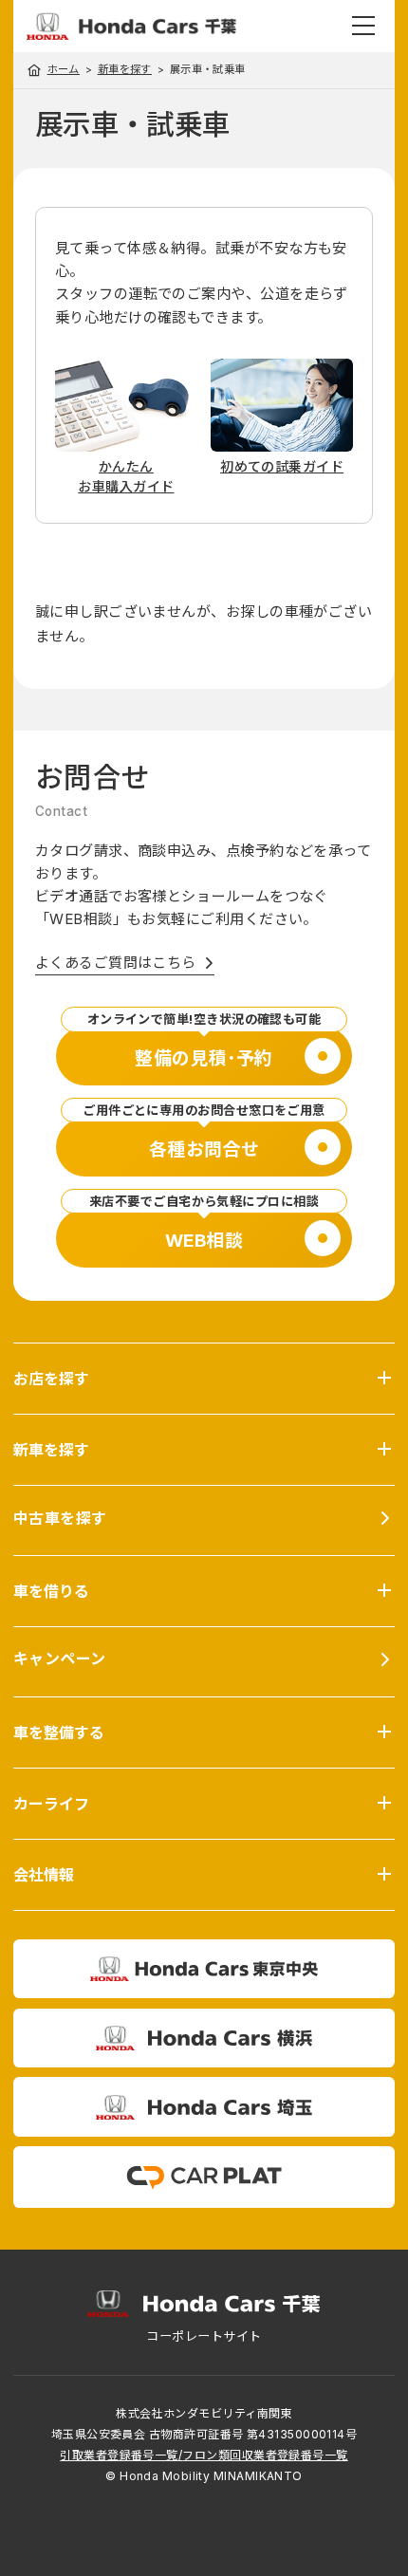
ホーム (64, 69)
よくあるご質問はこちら (116, 963)
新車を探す (125, 70)
